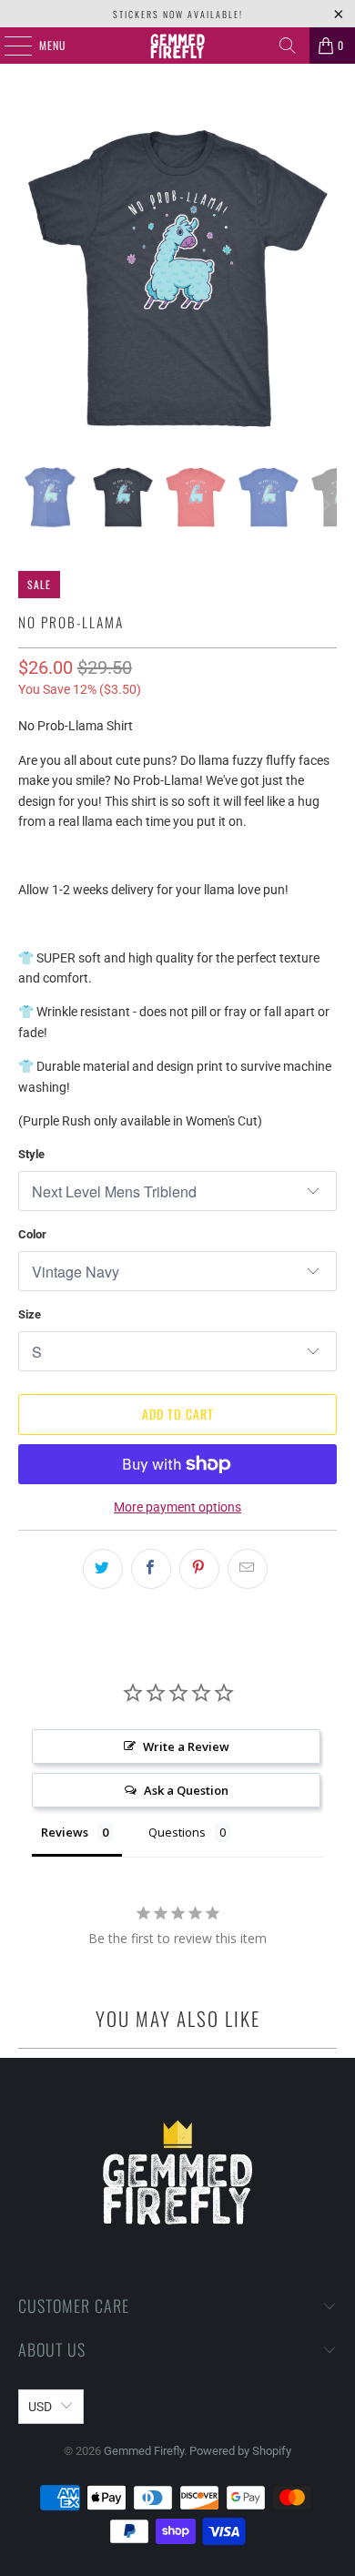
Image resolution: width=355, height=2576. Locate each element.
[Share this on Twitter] (103, 1569)
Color (32, 1234)
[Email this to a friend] (248, 1569)
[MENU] (8, 46)
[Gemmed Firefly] (178, 46)
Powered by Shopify (240, 2451)
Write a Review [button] (186, 1746)
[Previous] (32, 278)
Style (31, 1154)
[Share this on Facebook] (151, 1569)
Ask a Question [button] (186, 1790)
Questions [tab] (177, 1832)
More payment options (177, 1507)
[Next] (323, 278)
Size (30, 1314)
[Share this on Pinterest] (199, 1569)
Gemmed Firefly (144, 2451)
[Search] (288, 46)
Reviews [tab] (65, 1832)
